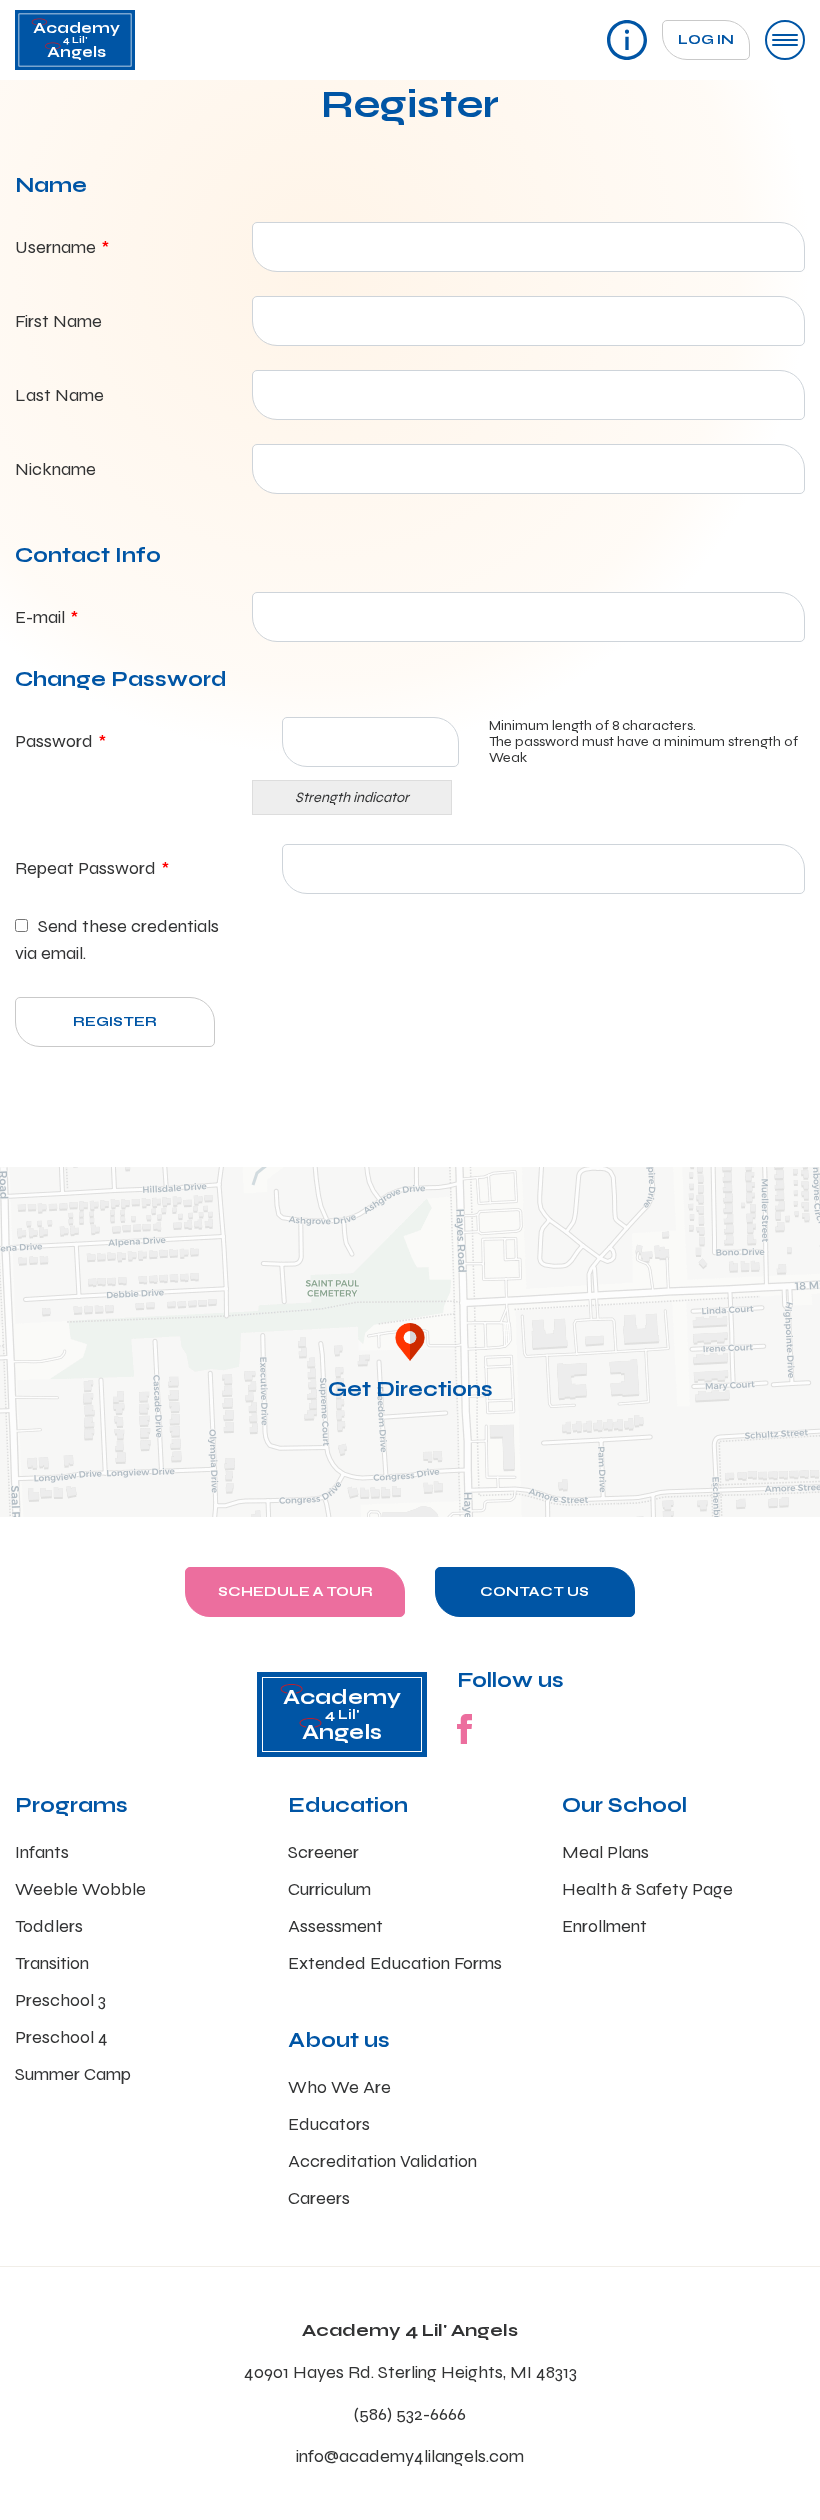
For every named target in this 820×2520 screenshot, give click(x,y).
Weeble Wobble (80, 1889)
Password (60, 741)
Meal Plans (605, 1852)
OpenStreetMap (715, 1508)
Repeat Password (92, 868)
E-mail (46, 617)
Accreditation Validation (382, 2161)
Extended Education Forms (395, 1963)
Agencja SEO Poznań (610, 1508)
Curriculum (329, 1889)
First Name (58, 321)
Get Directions (410, 1389)
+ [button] (27, 1193)
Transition (52, 1963)
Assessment (335, 1926)
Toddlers (49, 1926)
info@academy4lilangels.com (410, 2456)
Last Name (59, 395)
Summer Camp (73, 2074)
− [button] (27, 1223)
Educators (329, 2124)
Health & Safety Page (647, 1889)
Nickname (55, 469)
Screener (323, 1852)
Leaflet (532, 1508)
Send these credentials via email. (117, 939)
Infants (42, 1852)
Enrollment (604, 1926)
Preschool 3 (60, 2000)
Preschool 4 (61, 2037)
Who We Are (339, 2087)
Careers (319, 2198)
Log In (706, 39)
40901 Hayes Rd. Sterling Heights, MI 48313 (410, 2372)
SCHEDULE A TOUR (295, 1591)
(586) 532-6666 (410, 2414)
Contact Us (534, 1591)
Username (62, 247)
